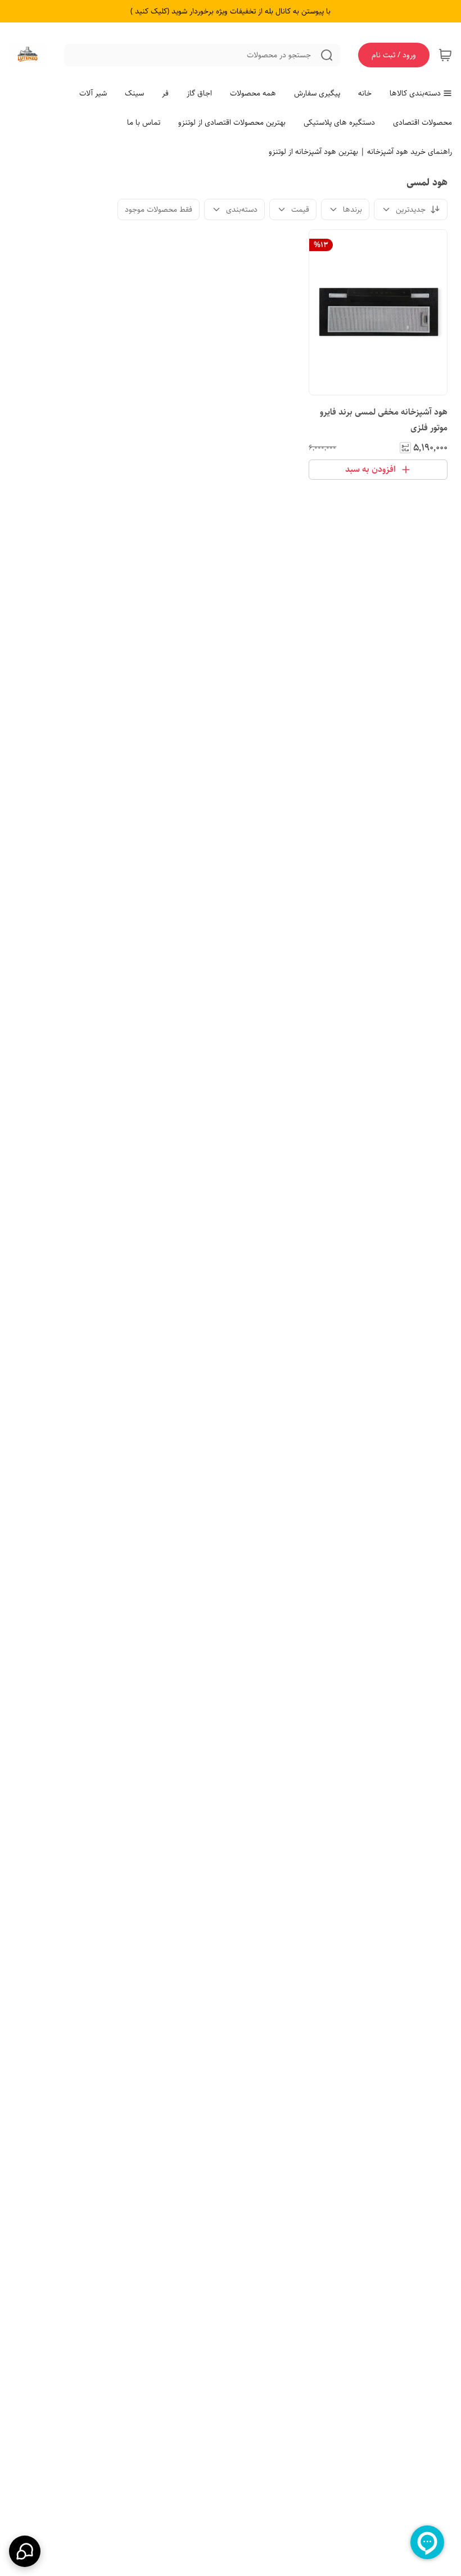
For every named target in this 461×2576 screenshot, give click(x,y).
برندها (352, 210)
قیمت (300, 210)
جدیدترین (411, 210)
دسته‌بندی (242, 210)
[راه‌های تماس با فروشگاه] (25, 2551)
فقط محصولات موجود (159, 210)
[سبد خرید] (445, 55)
